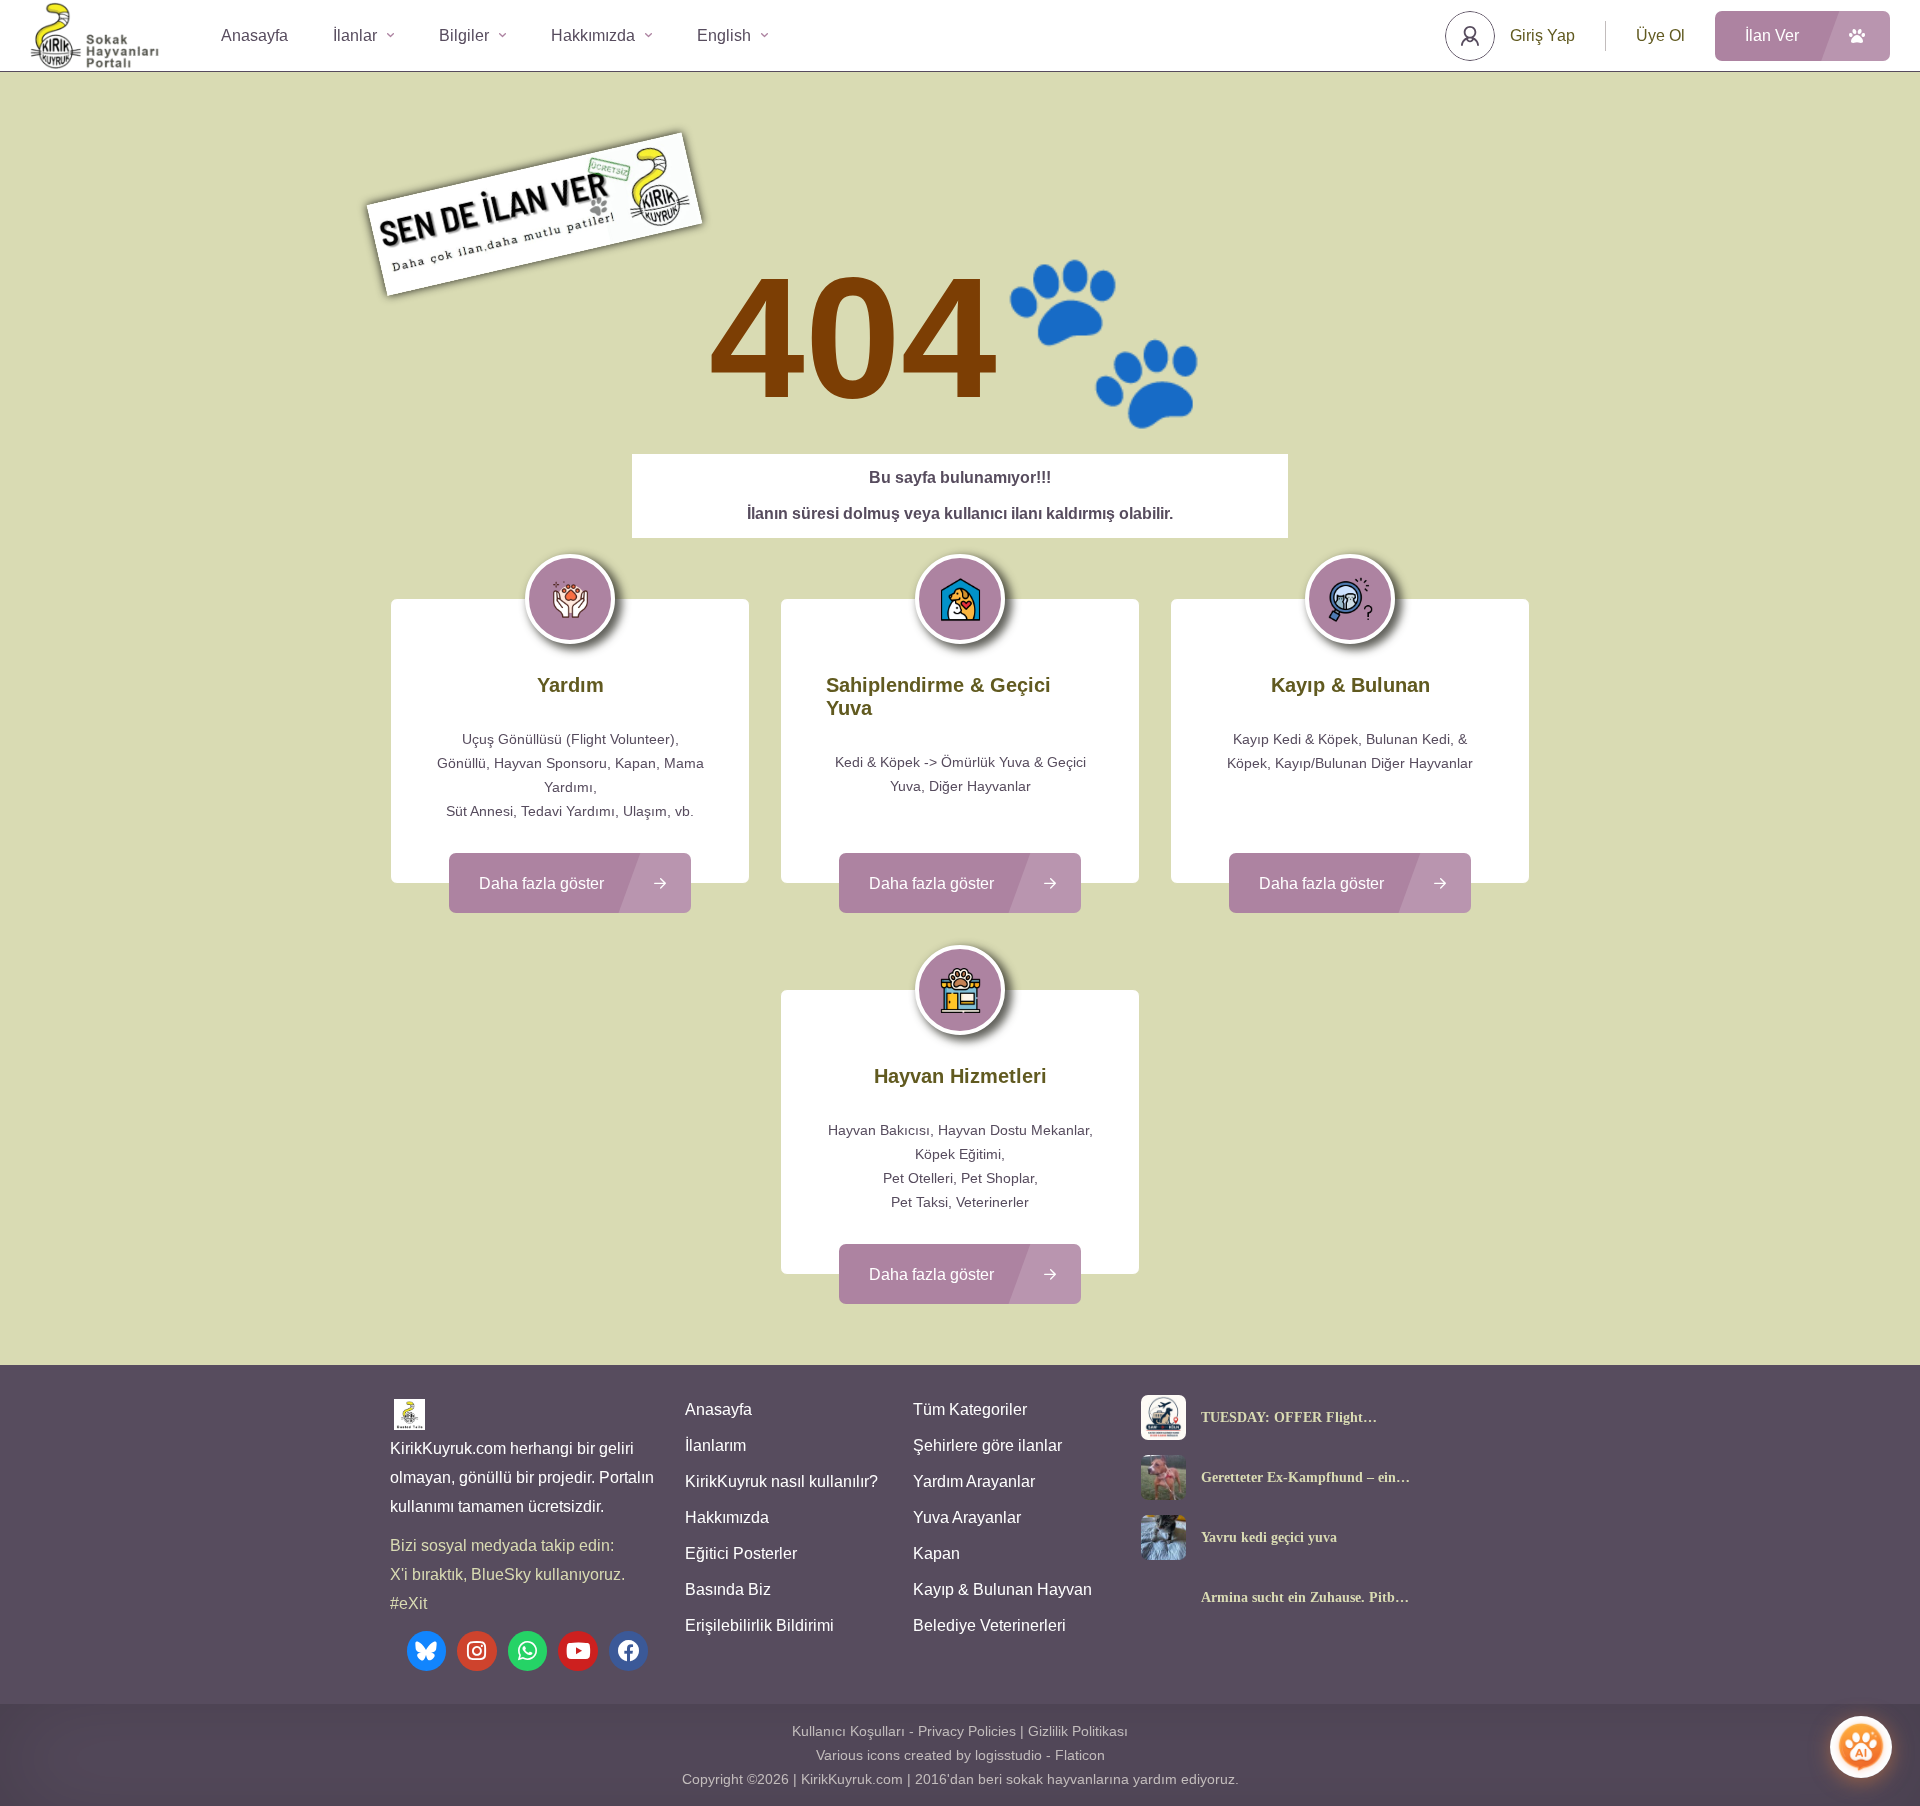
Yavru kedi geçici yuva (1269, 1538)
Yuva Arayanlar (967, 1517)
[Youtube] (578, 1651)
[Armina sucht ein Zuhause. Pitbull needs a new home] (1163, 1597)
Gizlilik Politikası (1078, 1731)
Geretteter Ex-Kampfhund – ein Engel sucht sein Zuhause (1298, 1478)
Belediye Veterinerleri (989, 1625)
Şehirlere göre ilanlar (987, 1445)
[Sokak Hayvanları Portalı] (95, 35)
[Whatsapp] (528, 1651)
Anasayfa (254, 35)
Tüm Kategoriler (970, 1409)
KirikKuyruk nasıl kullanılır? (781, 1481)
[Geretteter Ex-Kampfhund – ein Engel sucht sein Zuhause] (1163, 1477)
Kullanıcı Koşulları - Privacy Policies (904, 1731)
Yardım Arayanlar (974, 1481)
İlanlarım (715, 1445)
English (724, 35)
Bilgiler (464, 35)
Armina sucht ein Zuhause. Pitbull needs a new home (1306, 1598)
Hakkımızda (593, 35)
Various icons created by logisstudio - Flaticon (960, 1755)
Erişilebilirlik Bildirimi (759, 1625)
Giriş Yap (1542, 35)
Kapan (936, 1553)
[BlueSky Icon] (427, 1651)
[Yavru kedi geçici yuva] (1163, 1537)
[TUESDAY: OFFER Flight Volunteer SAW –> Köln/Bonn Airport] (1163, 1417)
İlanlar (355, 35)
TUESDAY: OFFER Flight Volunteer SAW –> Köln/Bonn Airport (1292, 1418)
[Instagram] (477, 1651)
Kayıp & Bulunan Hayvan (1002, 1589)
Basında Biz (728, 1589)
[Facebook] (629, 1651)
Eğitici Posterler (741, 1553)
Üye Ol (1660, 35)
